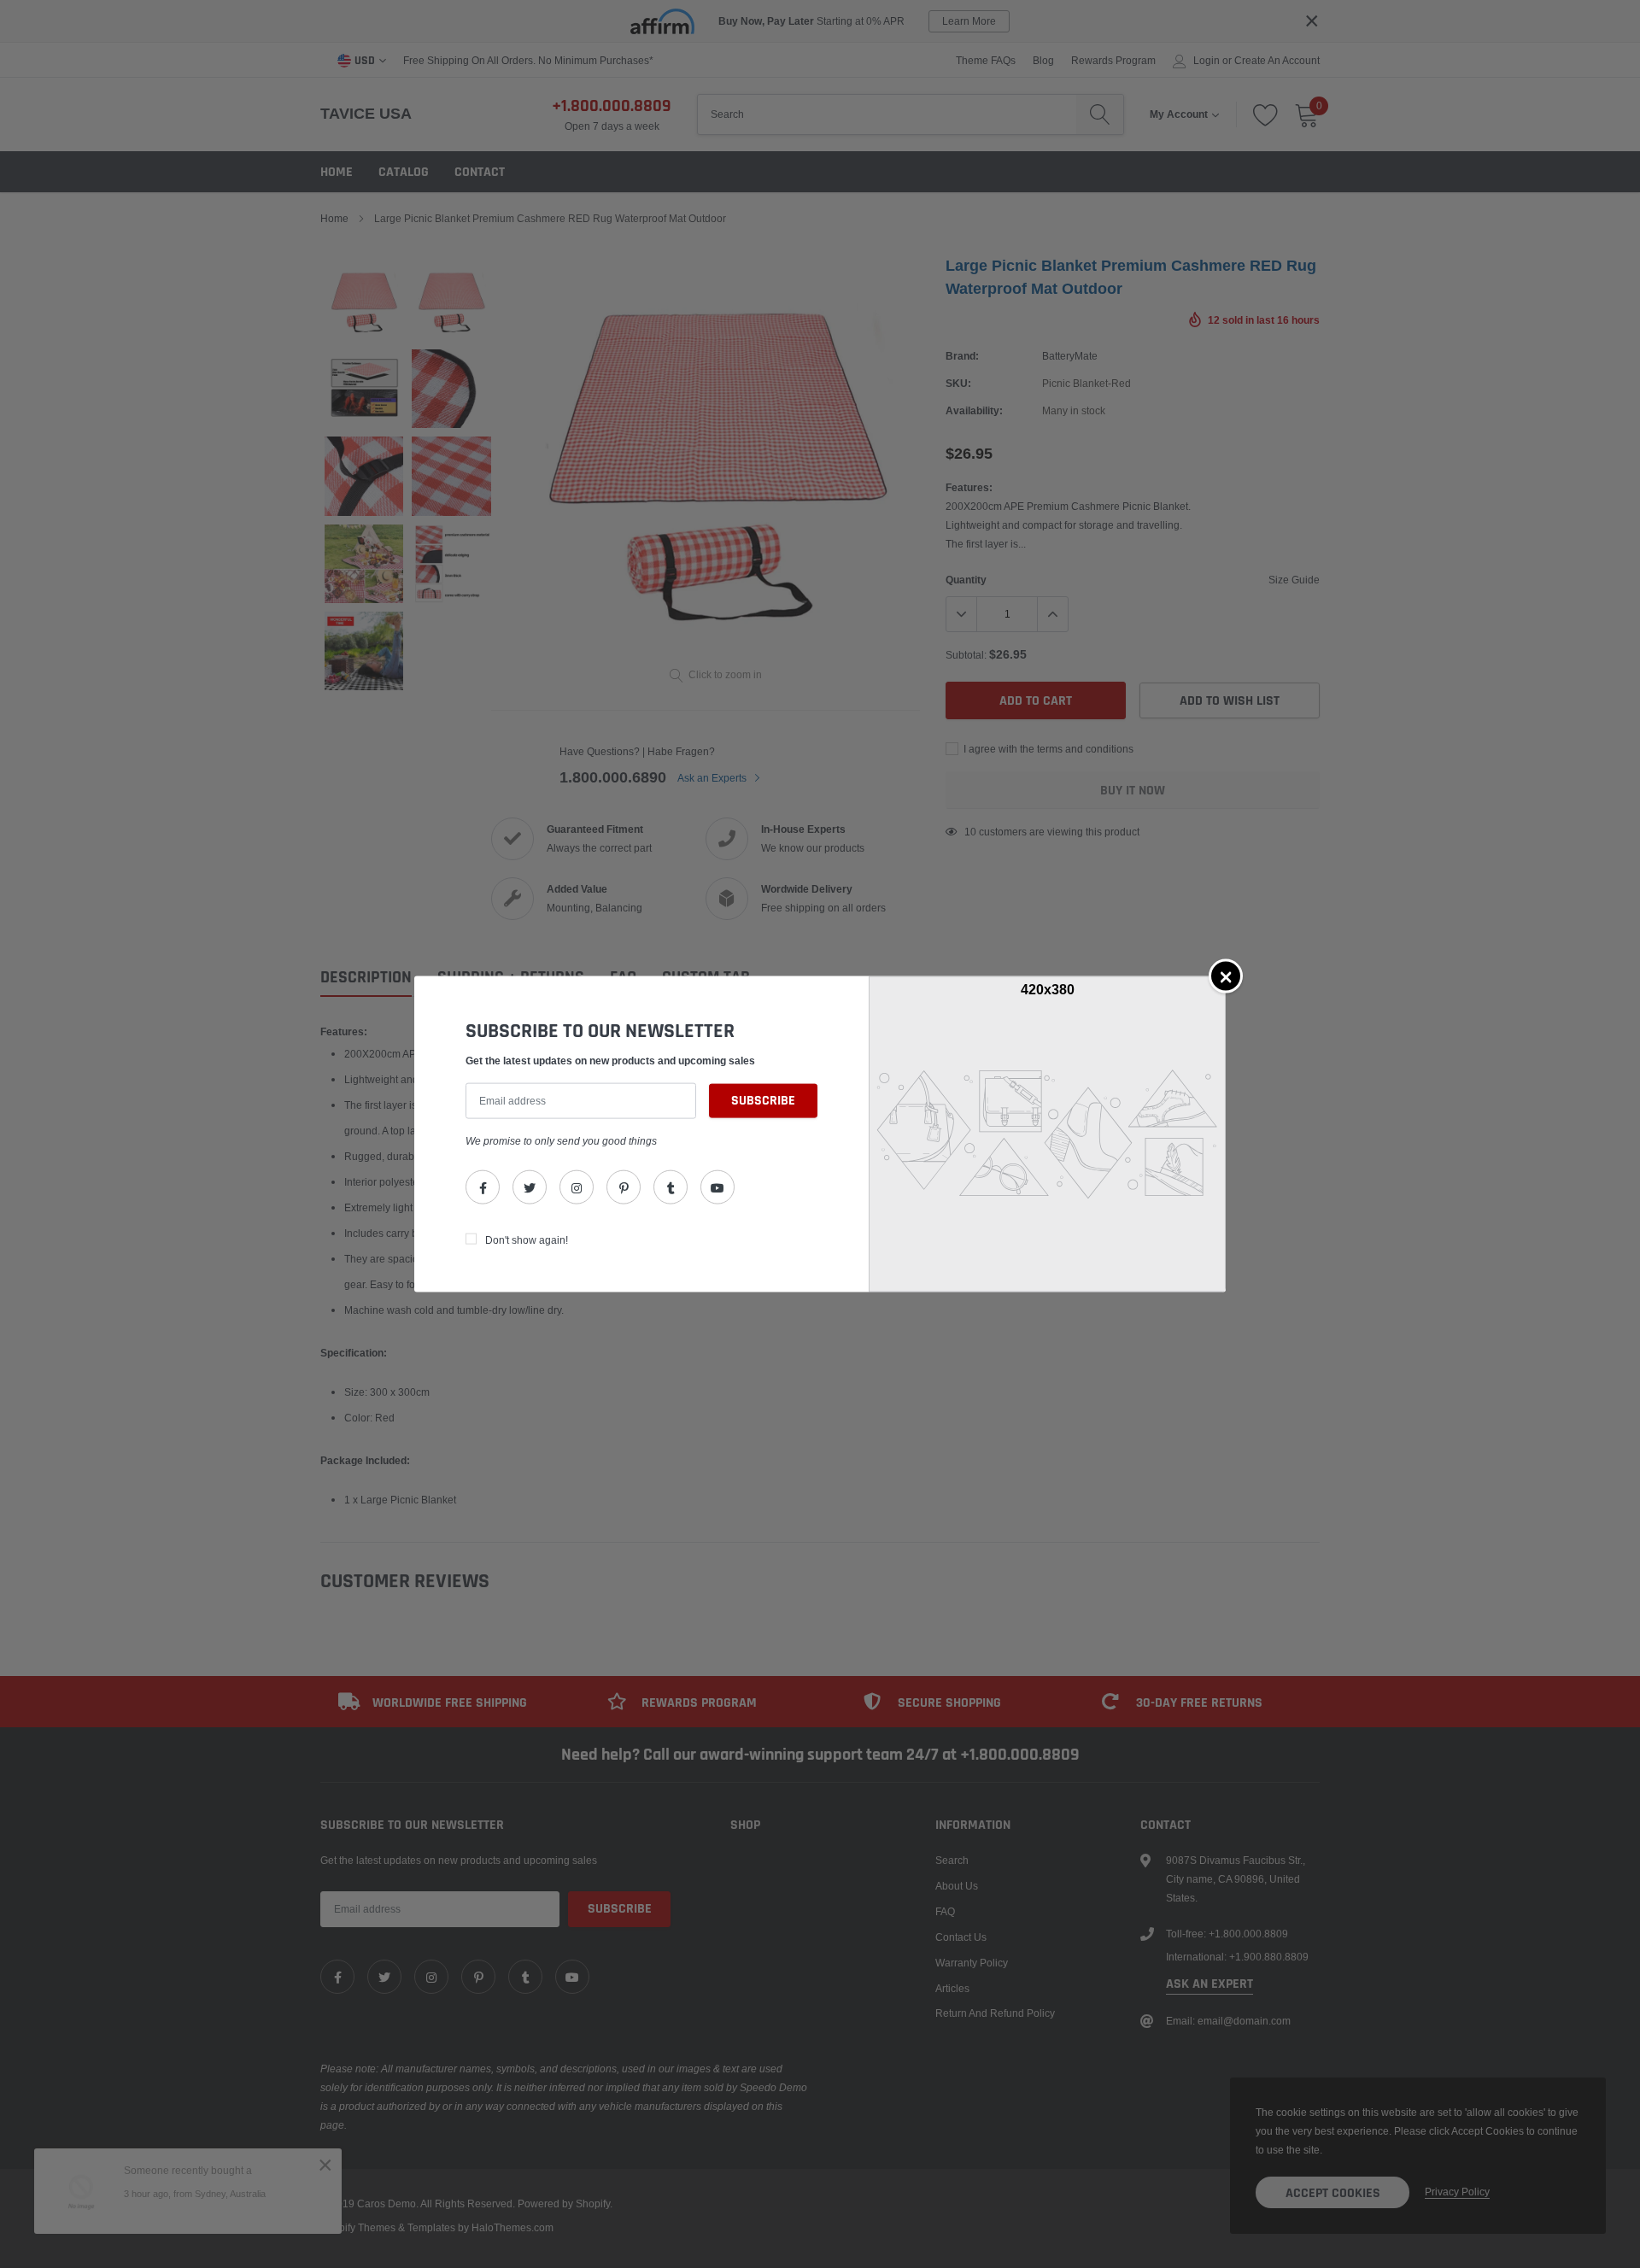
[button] (1226, 976)
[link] (483, 1187)
